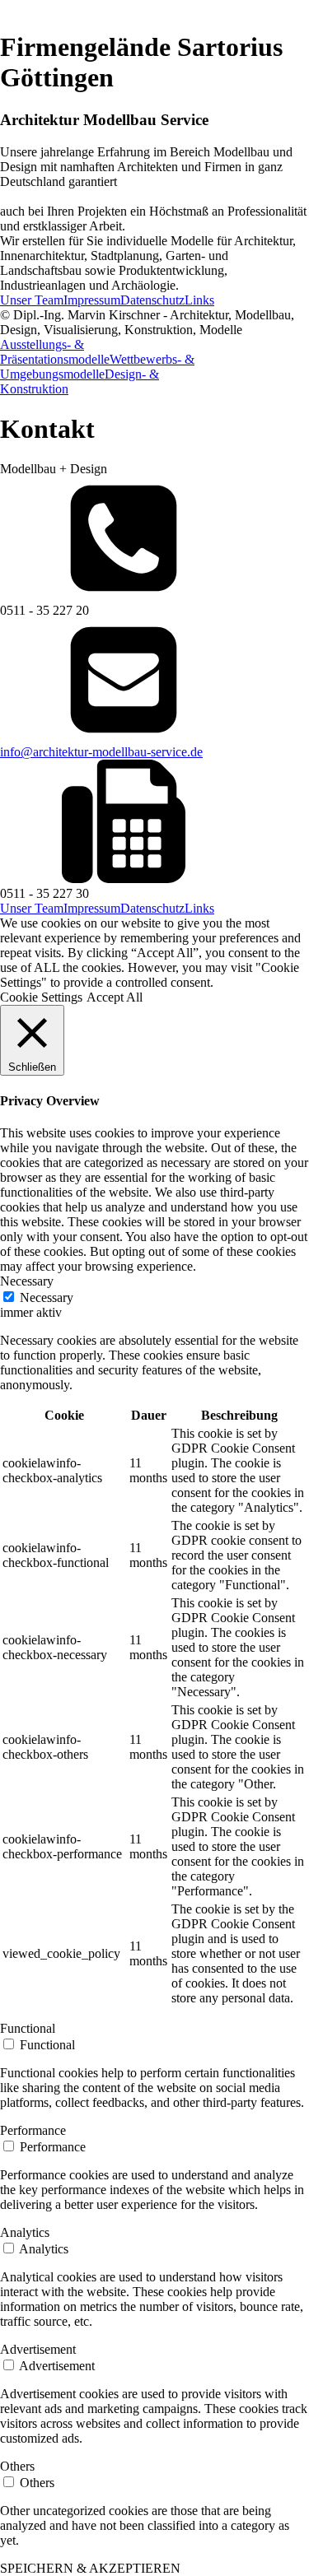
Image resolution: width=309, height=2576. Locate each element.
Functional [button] (28, 2028)
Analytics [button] (25, 2232)
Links (199, 300)
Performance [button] (33, 2130)
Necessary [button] (27, 1281)
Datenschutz (152, 300)
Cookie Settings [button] (41, 997)
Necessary (47, 1297)
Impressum (92, 300)
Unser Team (32, 300)
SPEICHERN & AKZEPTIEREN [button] (90, 2568)
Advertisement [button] (38, 2349)
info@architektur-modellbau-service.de (101, 752)
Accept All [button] (115, 997)
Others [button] (17, 2466)
